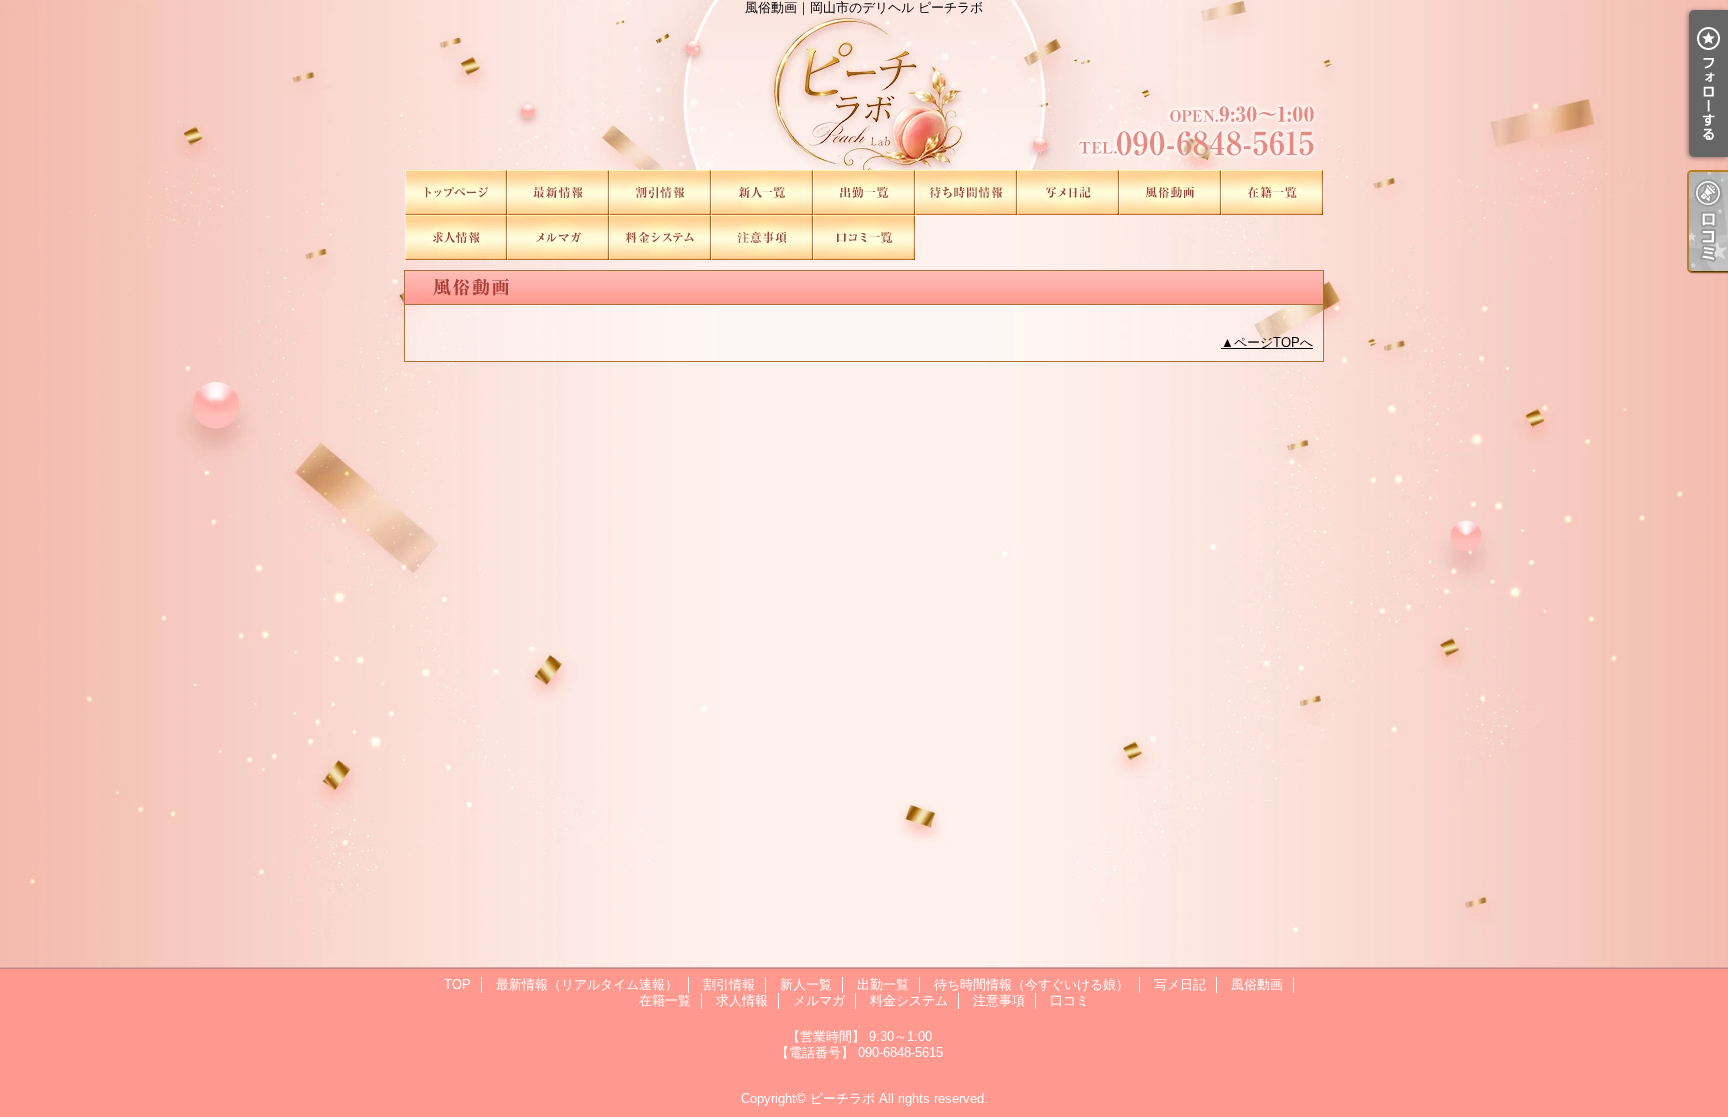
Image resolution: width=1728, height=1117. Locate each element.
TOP (456, 192)
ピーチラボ (842, 1098)
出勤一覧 (864, 192)
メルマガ (558, 237)
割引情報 (660, 192)
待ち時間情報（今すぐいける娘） (966, 192)
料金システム (660, 237)
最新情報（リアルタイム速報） (558, 192)
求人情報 (456, 237)
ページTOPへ (1273, 342)
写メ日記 (1068, 192)
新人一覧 (762, 192)
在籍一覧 (1272, 192)
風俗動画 (1170, 192)
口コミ (864, 237)
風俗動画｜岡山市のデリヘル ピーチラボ (864, 85)
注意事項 (762, 237)
